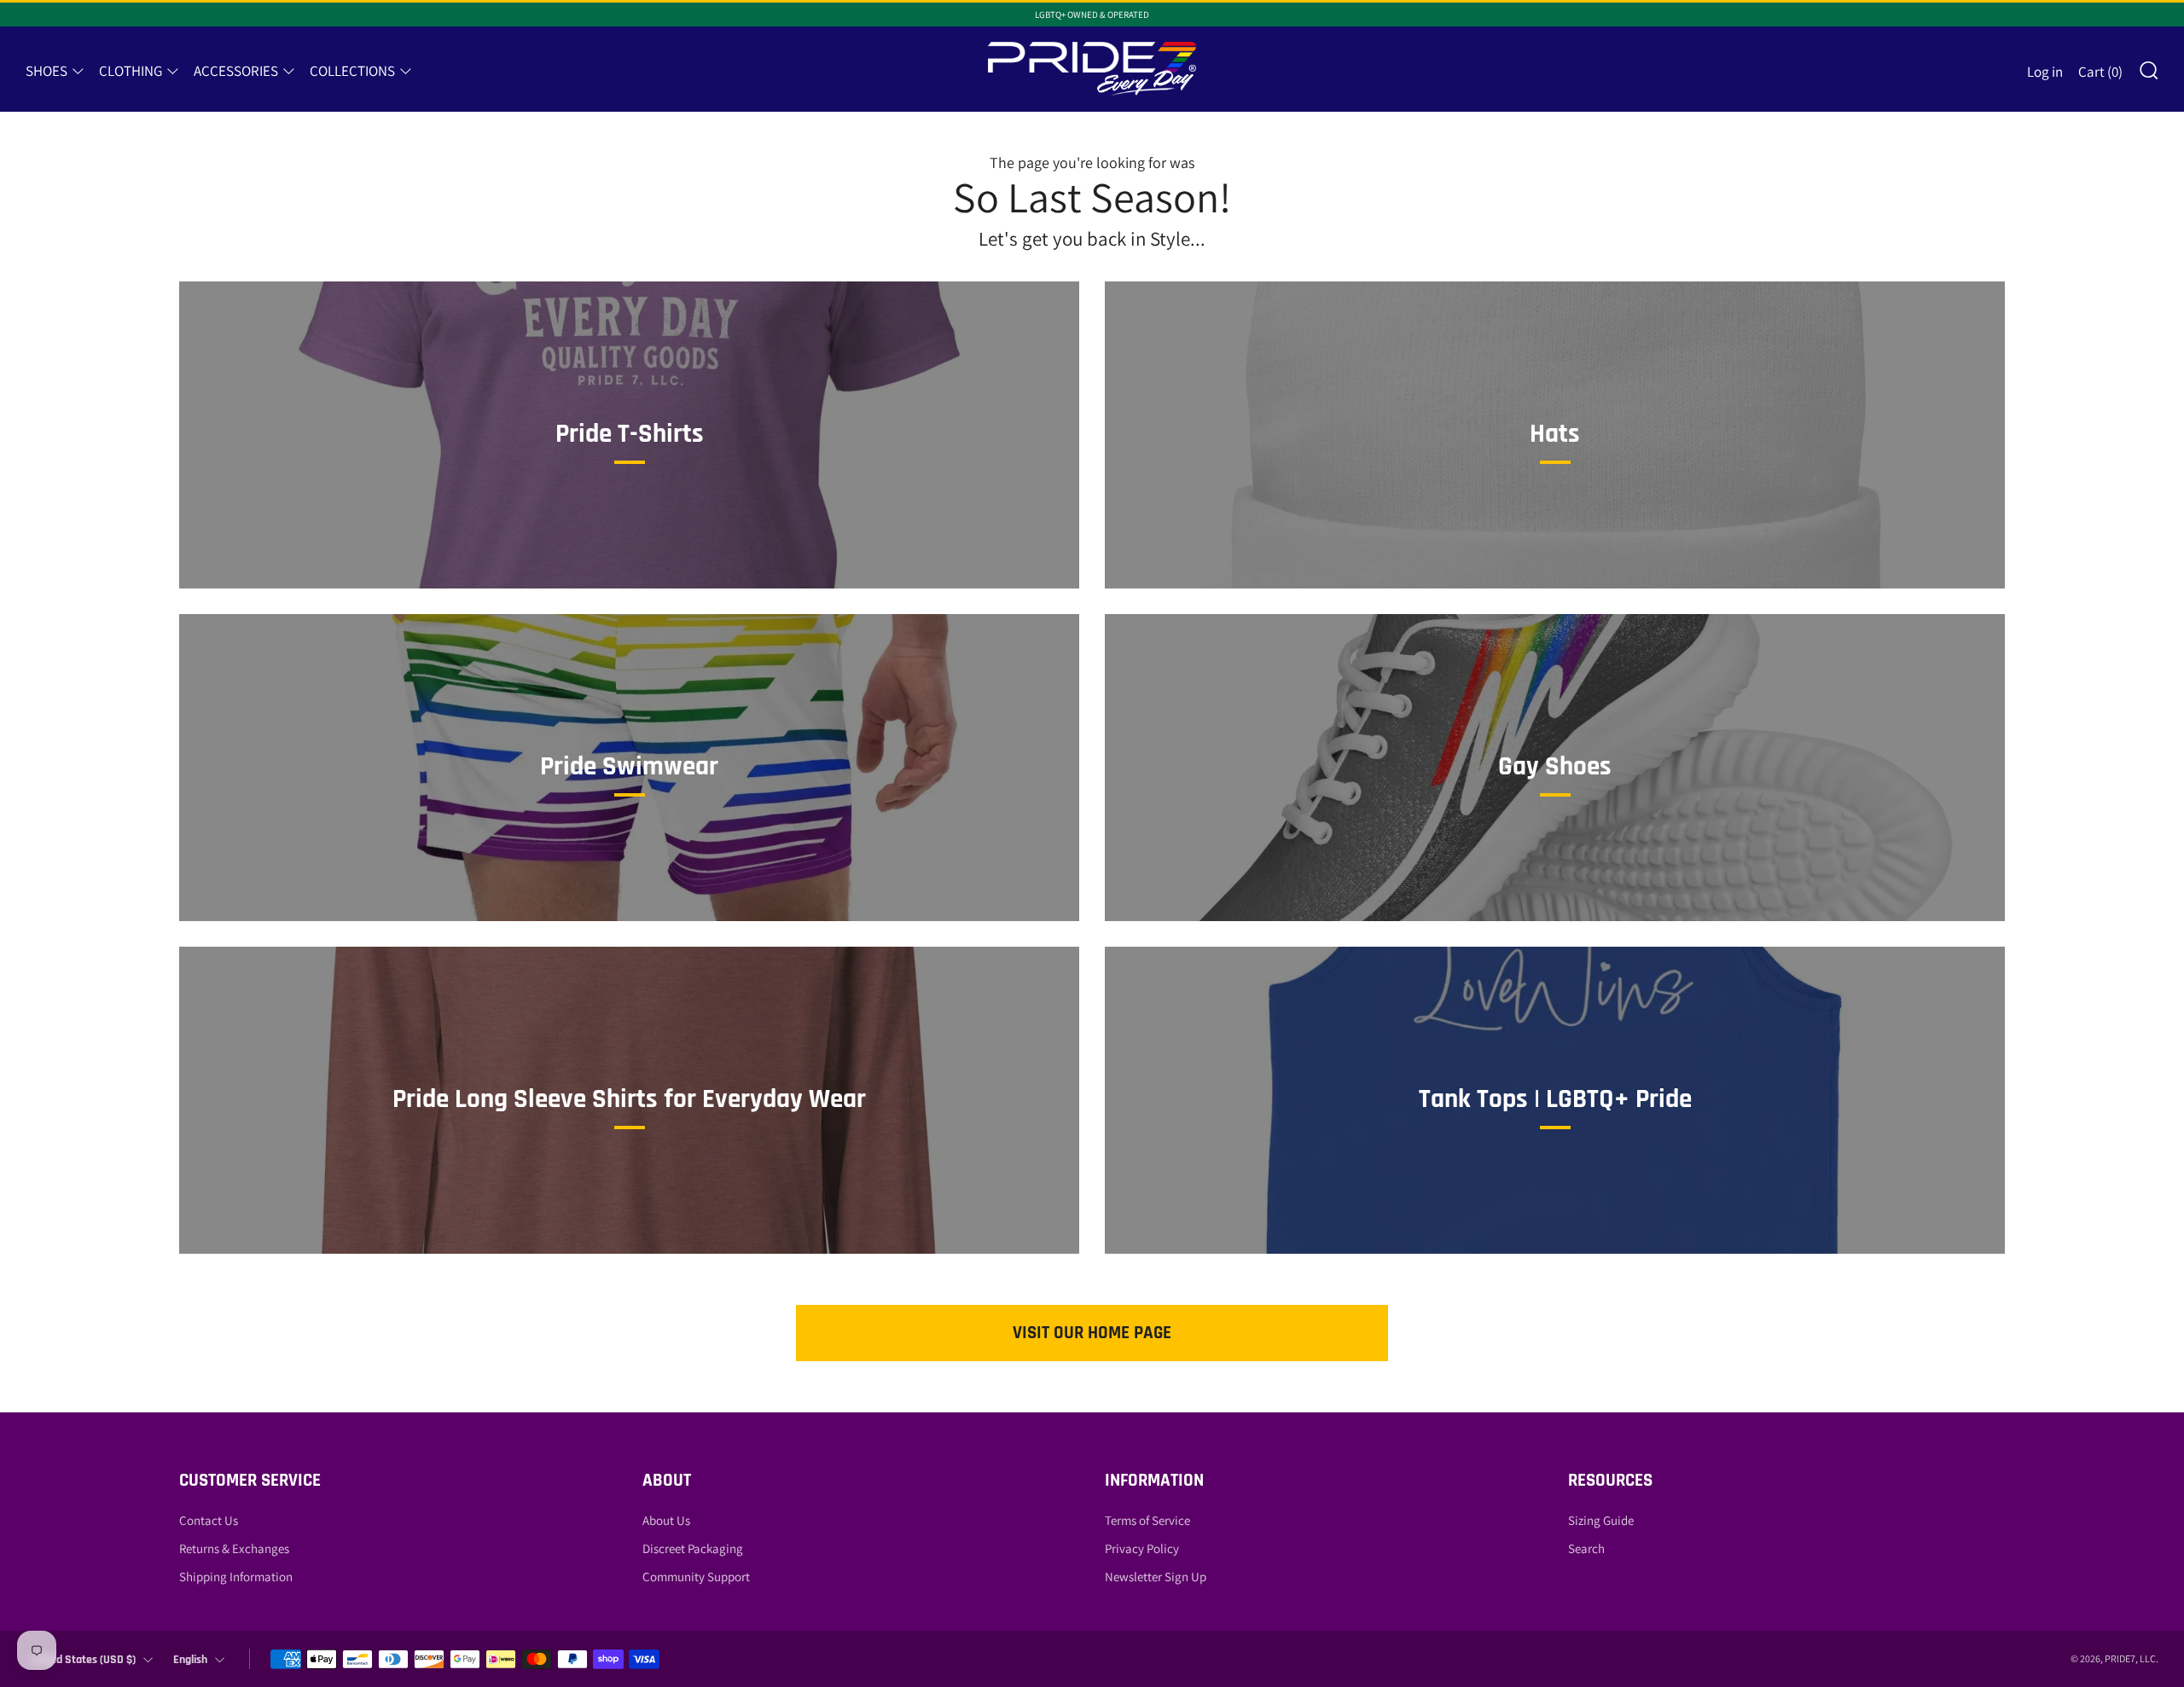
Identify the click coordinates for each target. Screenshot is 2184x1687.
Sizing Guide (1601, 1520)
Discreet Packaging (693, 1548)
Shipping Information (236, 1577)
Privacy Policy (1142, 1548)
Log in (2045, 72)
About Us (666, 1520)
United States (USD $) (83, 1660)
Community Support (696, 1577)
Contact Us (209, 1520)
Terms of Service (1147, 1520)
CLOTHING (131, 71)
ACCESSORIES (236, 71)
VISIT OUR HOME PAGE (1092, 1333)
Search (1586, 1548)
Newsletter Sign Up (1156, 1577)
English (190, 1660)
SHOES (46, 71)
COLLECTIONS (352, 71)
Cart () (2100, 72)
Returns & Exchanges (234, 1548)
